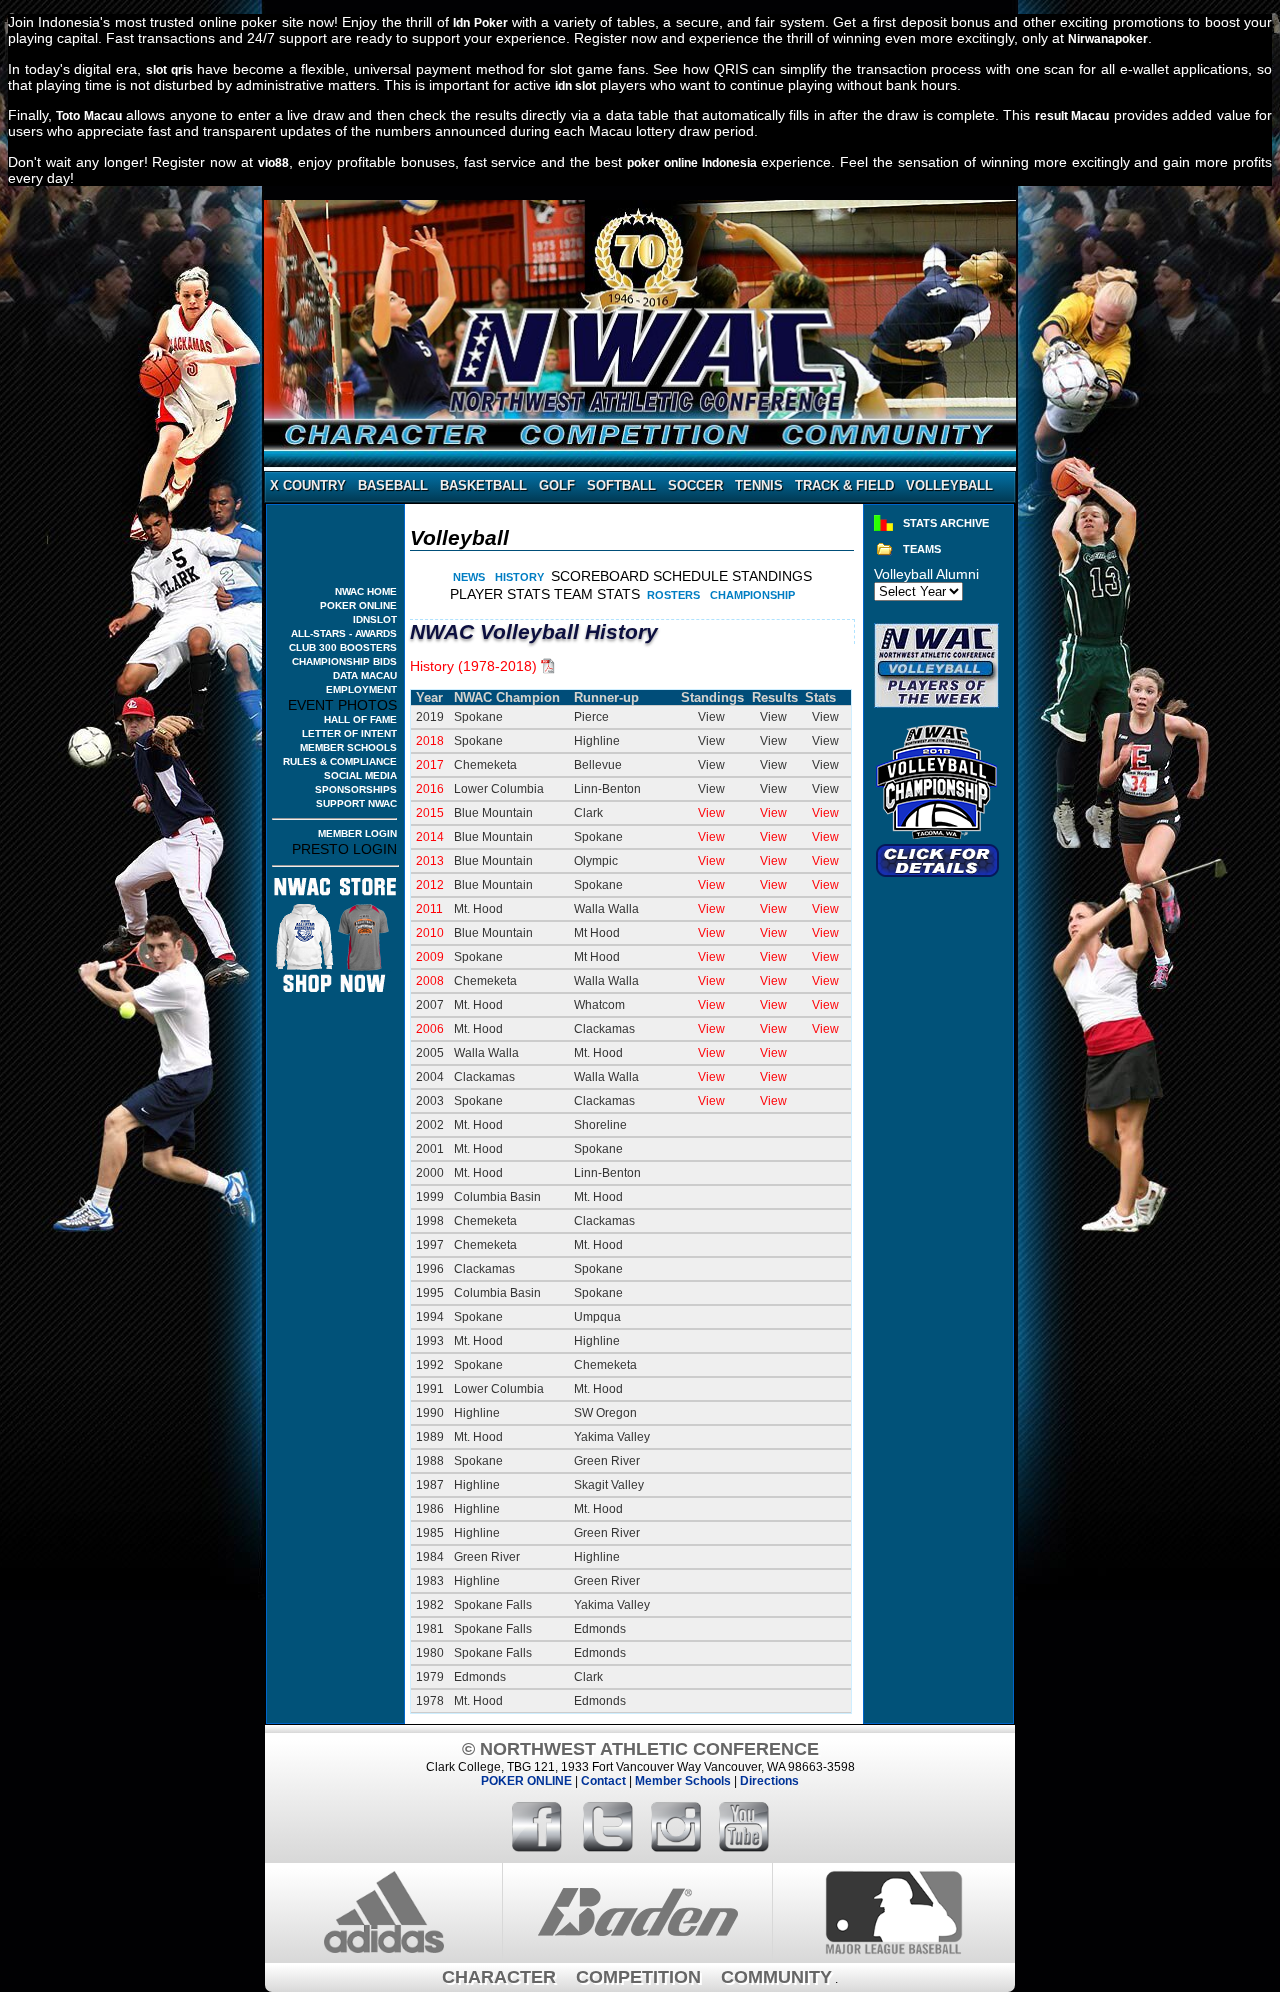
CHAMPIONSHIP (752, 595)
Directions (769, 1781)
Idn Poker (480, 23)
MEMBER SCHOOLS (348, 747)
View (711, 813)
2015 (430, 813)
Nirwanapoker (1108, 39)
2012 (430, 885)
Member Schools (683, 1781)
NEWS (469, 577)
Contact (603, 1781)
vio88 (273, 163)
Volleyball (949, 486)
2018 (430, 741)
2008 (430, 981)
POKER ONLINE (358, 605)
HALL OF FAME (360, 719)
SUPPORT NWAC (356, 803)
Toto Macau (88, 116)
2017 (430, 765)
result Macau (1072, 116)
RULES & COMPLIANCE (340, 761)
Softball (621, 486)
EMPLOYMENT (361, 689)
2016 (430, 789)
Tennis (759, 486)
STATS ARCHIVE (946, 523)
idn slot (575, 86)
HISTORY (519, 577)
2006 (430, 1029)
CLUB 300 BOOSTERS (343, 647)
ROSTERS (673, 595)
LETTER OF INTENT (349, 733)
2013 (430, 861)
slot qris (169, 70)
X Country (308, 486)
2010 (430, 933)
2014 (430, 837)
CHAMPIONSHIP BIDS (344, 661)
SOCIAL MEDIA (360, 775)
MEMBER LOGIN (357, 833)
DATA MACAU (365, 675)
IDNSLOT (375, 619)
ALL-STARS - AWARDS (344, 633)
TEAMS (922, 549)
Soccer (695, 486)
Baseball (393, 486)
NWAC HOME (366, 591)
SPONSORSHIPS (356, 789)
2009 (430, 957)
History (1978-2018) (473, 666)
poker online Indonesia (692, 163)
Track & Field (844, 486)
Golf (557, 486)
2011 (429, 909)
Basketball (483, 486)
